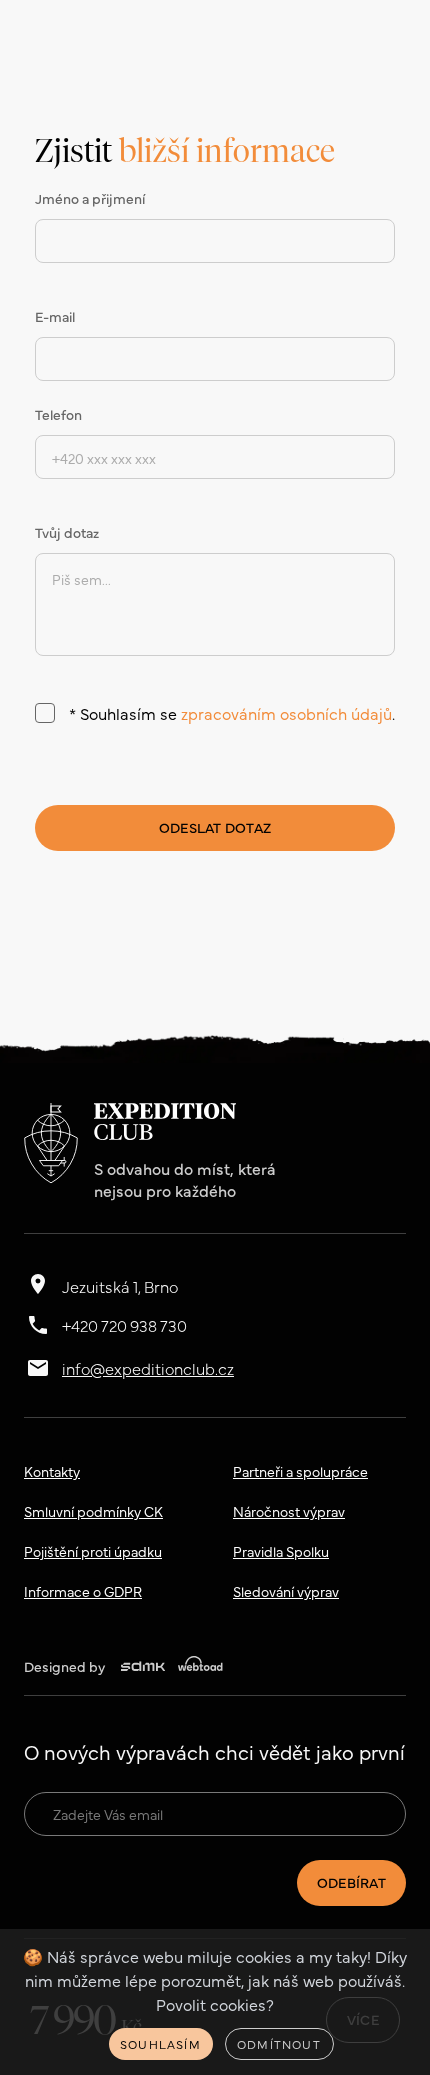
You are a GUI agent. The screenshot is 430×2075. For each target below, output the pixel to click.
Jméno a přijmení (90, 198)
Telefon (58, 414)
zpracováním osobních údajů (286, 713)
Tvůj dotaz (67, 532)
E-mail (55, 316)
